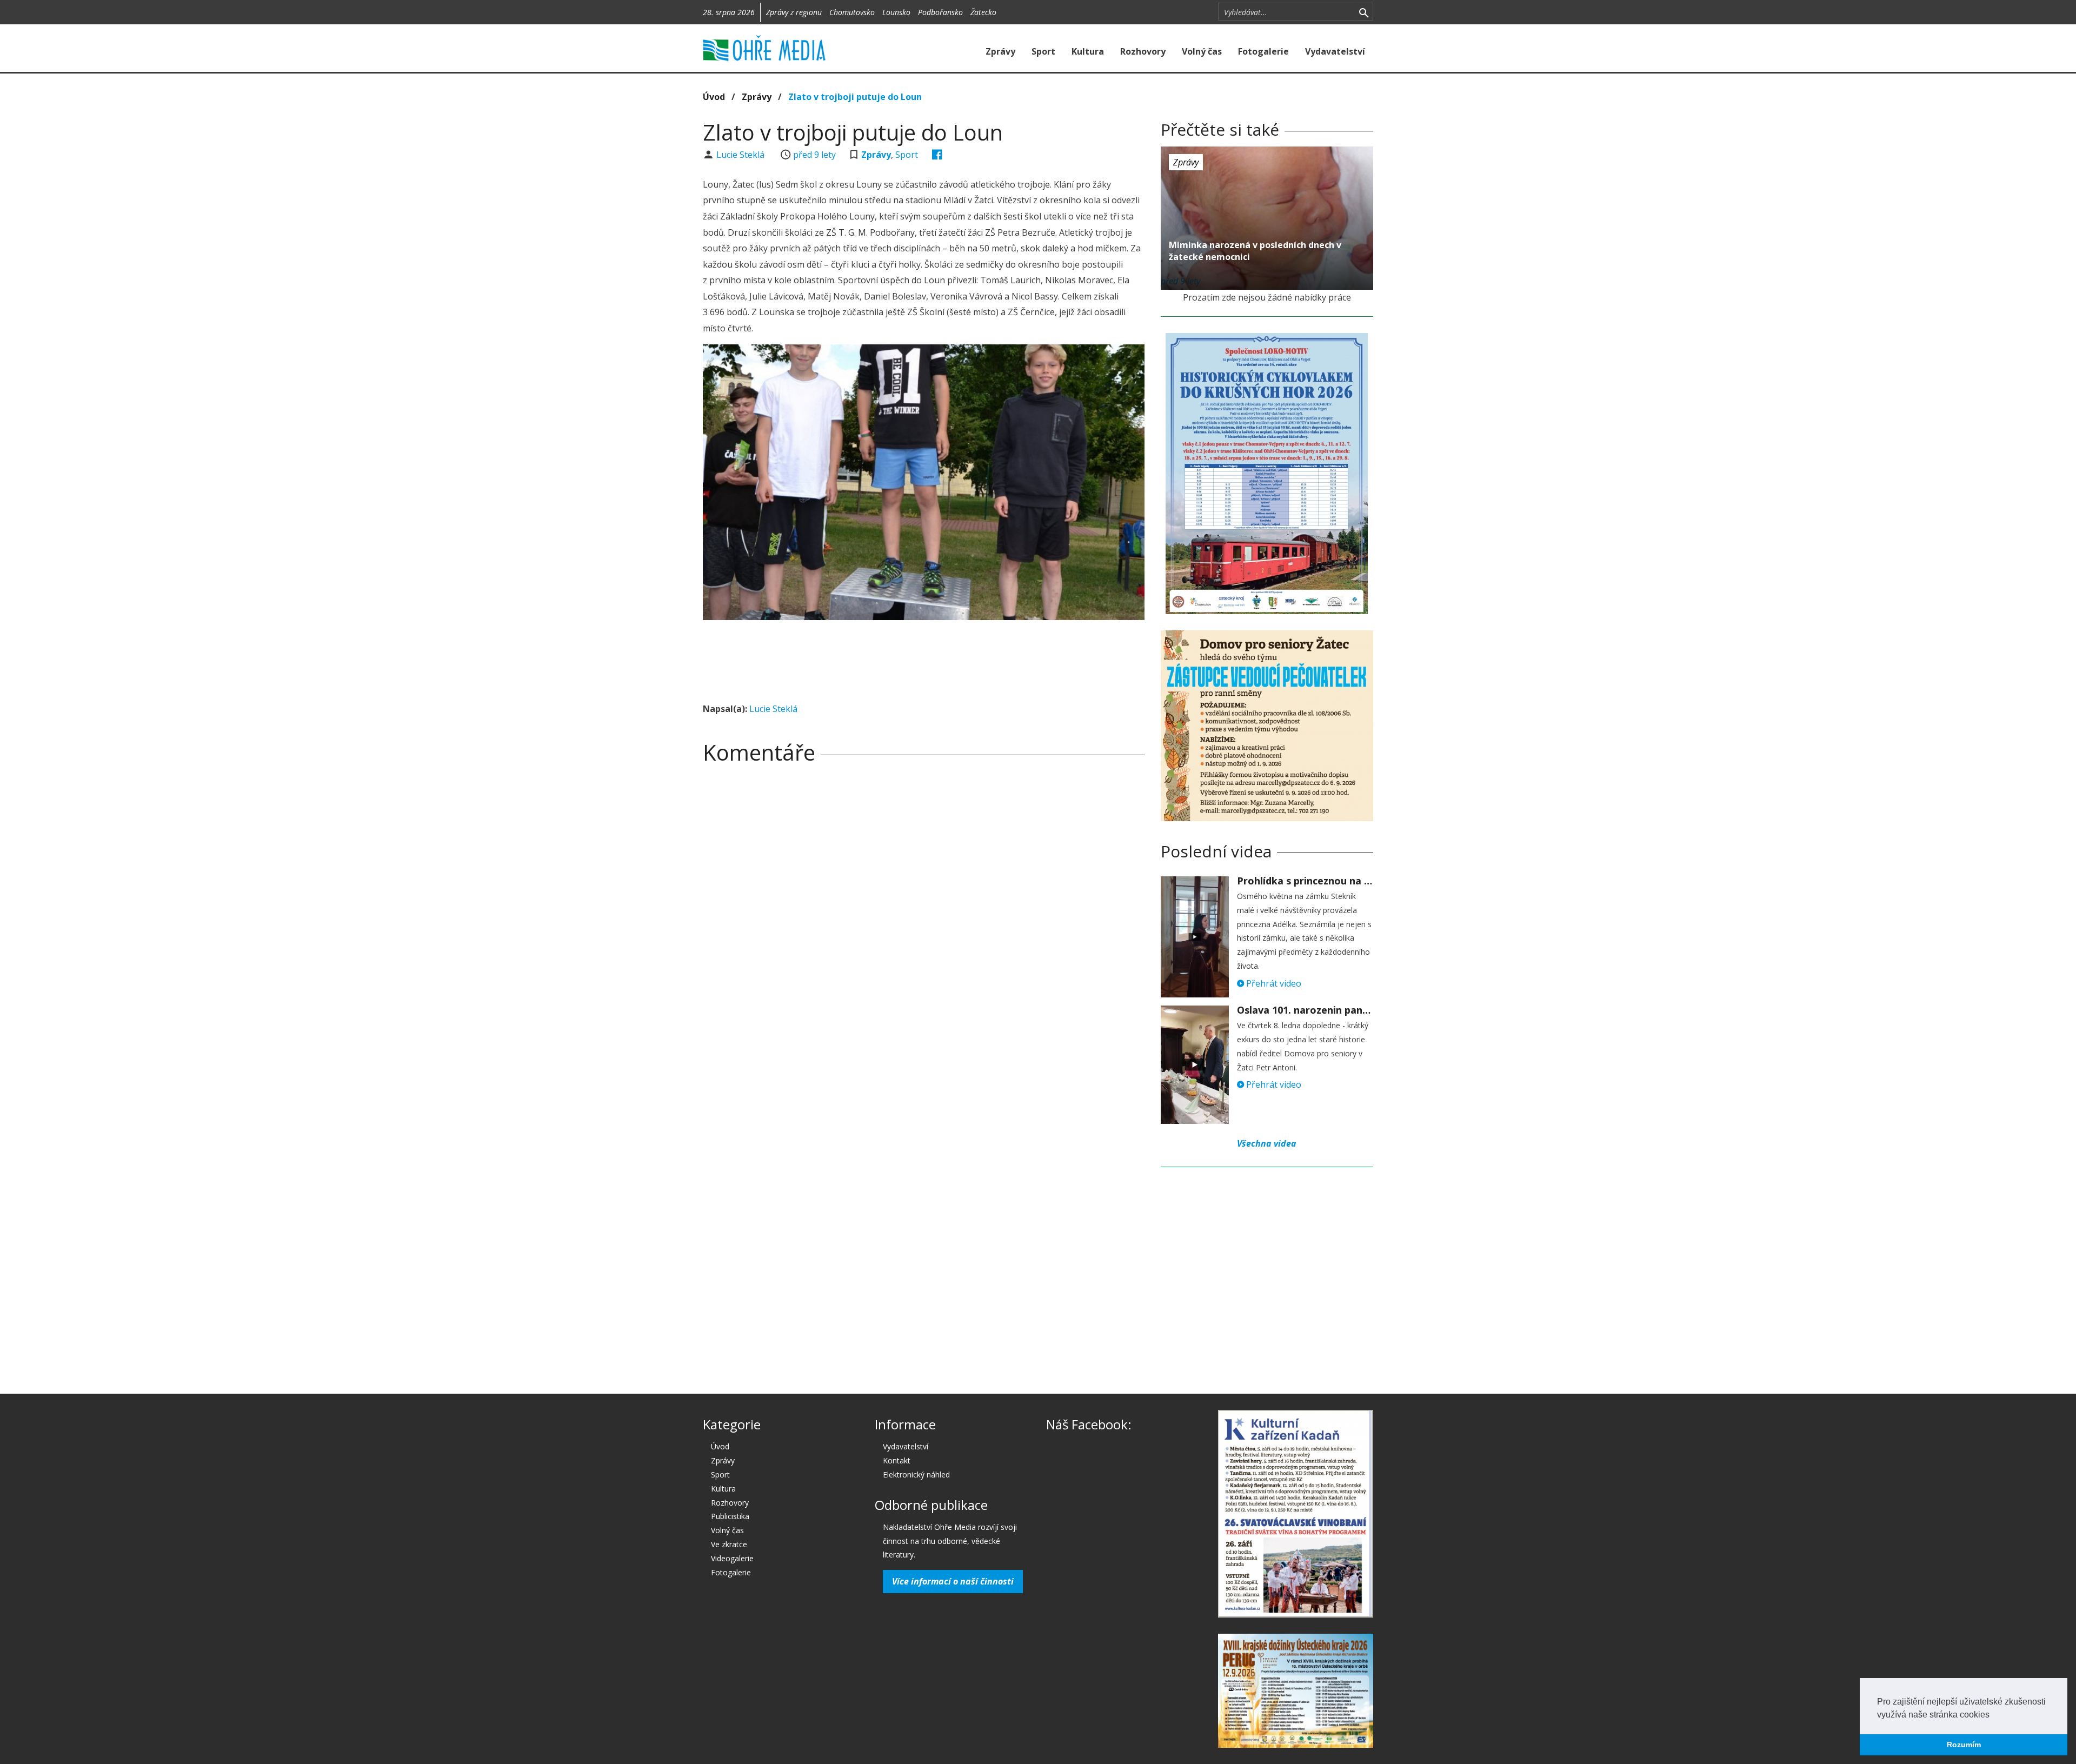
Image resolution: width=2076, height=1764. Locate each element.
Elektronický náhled (916, 1475)
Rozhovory (1143, 51)
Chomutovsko (852, 12)
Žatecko (983, 12)
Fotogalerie (1263, 51)
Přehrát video (1273, 983)
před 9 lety (814, 155)
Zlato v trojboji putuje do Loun (855, 97)
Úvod (714, 97)
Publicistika (730, 1516)
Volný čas (1202, 51)
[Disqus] (924, 923)
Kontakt (897, 1460)
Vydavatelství (1335, 51)
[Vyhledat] (1364, 12)
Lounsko (896, 12)
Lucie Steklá (741, 155)
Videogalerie (732, 1558)
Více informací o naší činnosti (953, 1581)
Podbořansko (940, 12)
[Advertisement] (923, 658)
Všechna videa (1267, 1143)
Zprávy (1000, 51)
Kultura (1088, 51)
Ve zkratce (729, 1544)
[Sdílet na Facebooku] (937, 155)
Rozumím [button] (1964, 1745)
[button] (1993, 1715)
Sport (1043, 51)
